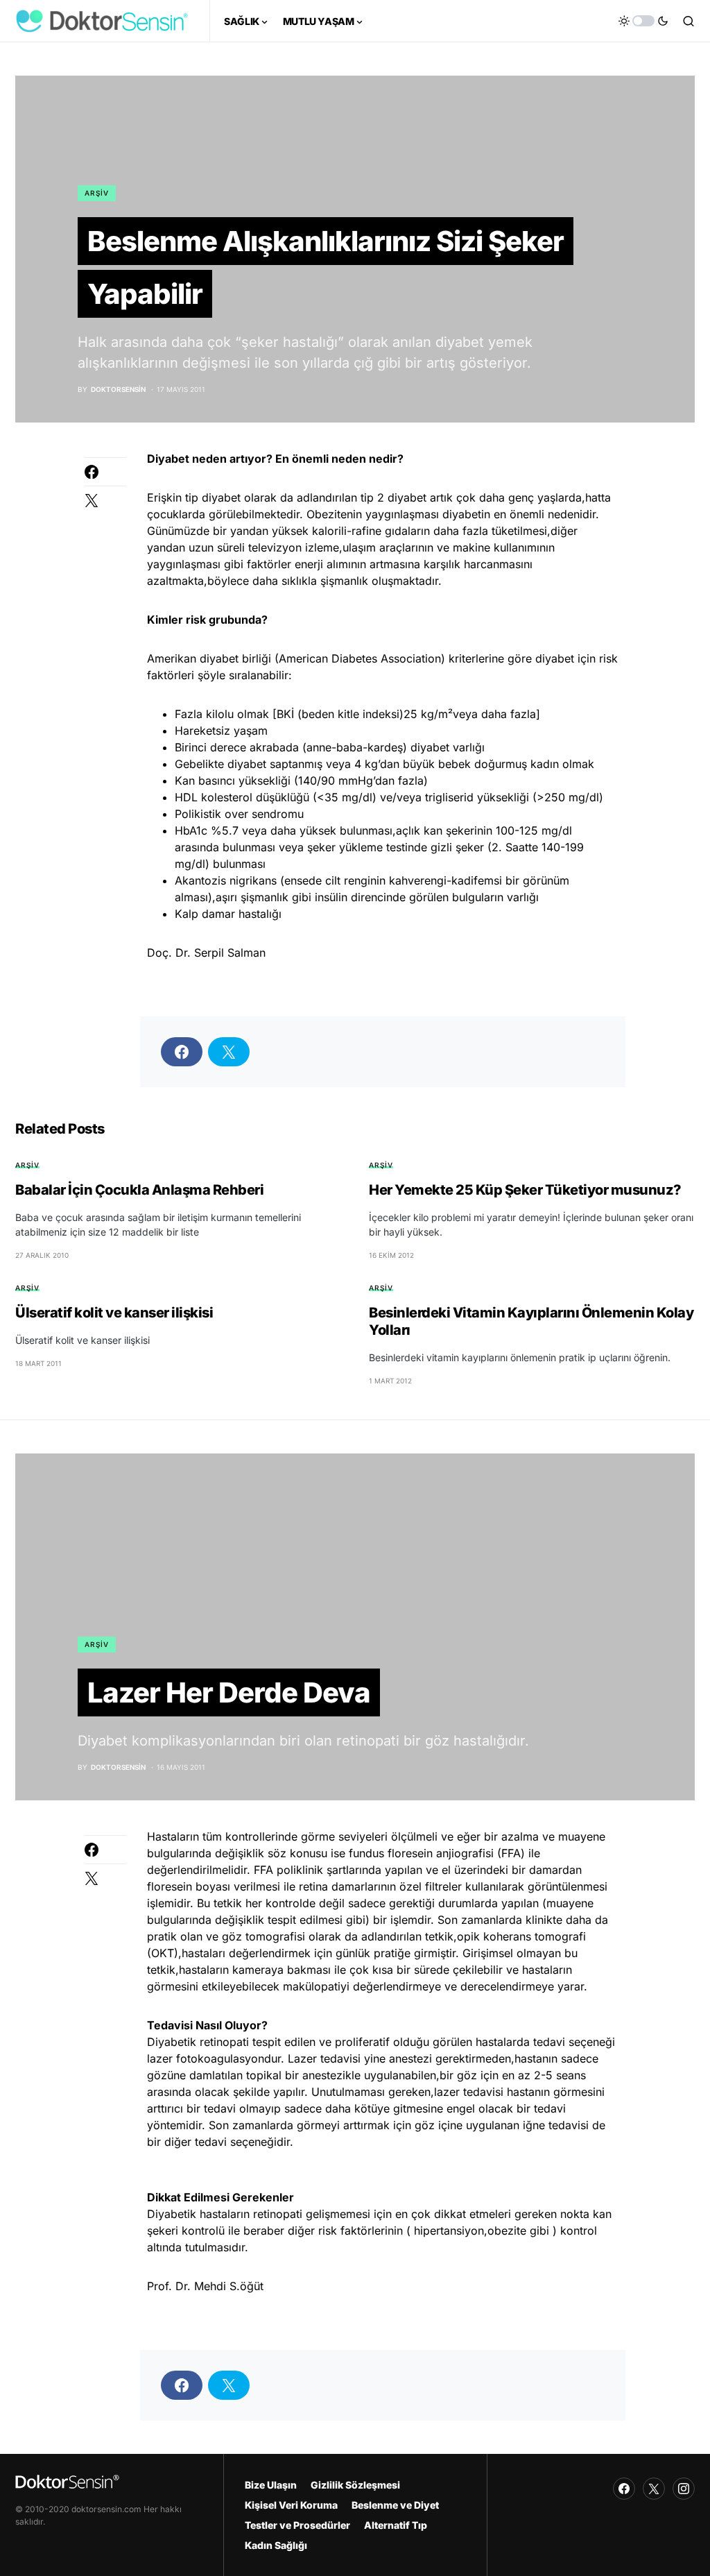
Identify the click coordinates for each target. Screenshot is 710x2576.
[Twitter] (654, 2489)
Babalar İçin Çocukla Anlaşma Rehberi (139, 1190)
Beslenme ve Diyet (395, 2505)
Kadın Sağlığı (276, 2545)
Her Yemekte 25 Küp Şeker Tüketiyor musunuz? (525, 1190)
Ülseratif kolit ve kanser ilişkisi (114, 1313)
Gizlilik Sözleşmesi (355, 2485)
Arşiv (97, 193)
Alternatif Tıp (396, 2525)
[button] (643, 21)
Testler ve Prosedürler (297, 2525)
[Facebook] (624, 2489)
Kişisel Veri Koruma (291, 2505)
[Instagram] (684, 2489)
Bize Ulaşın (271, 2485)
